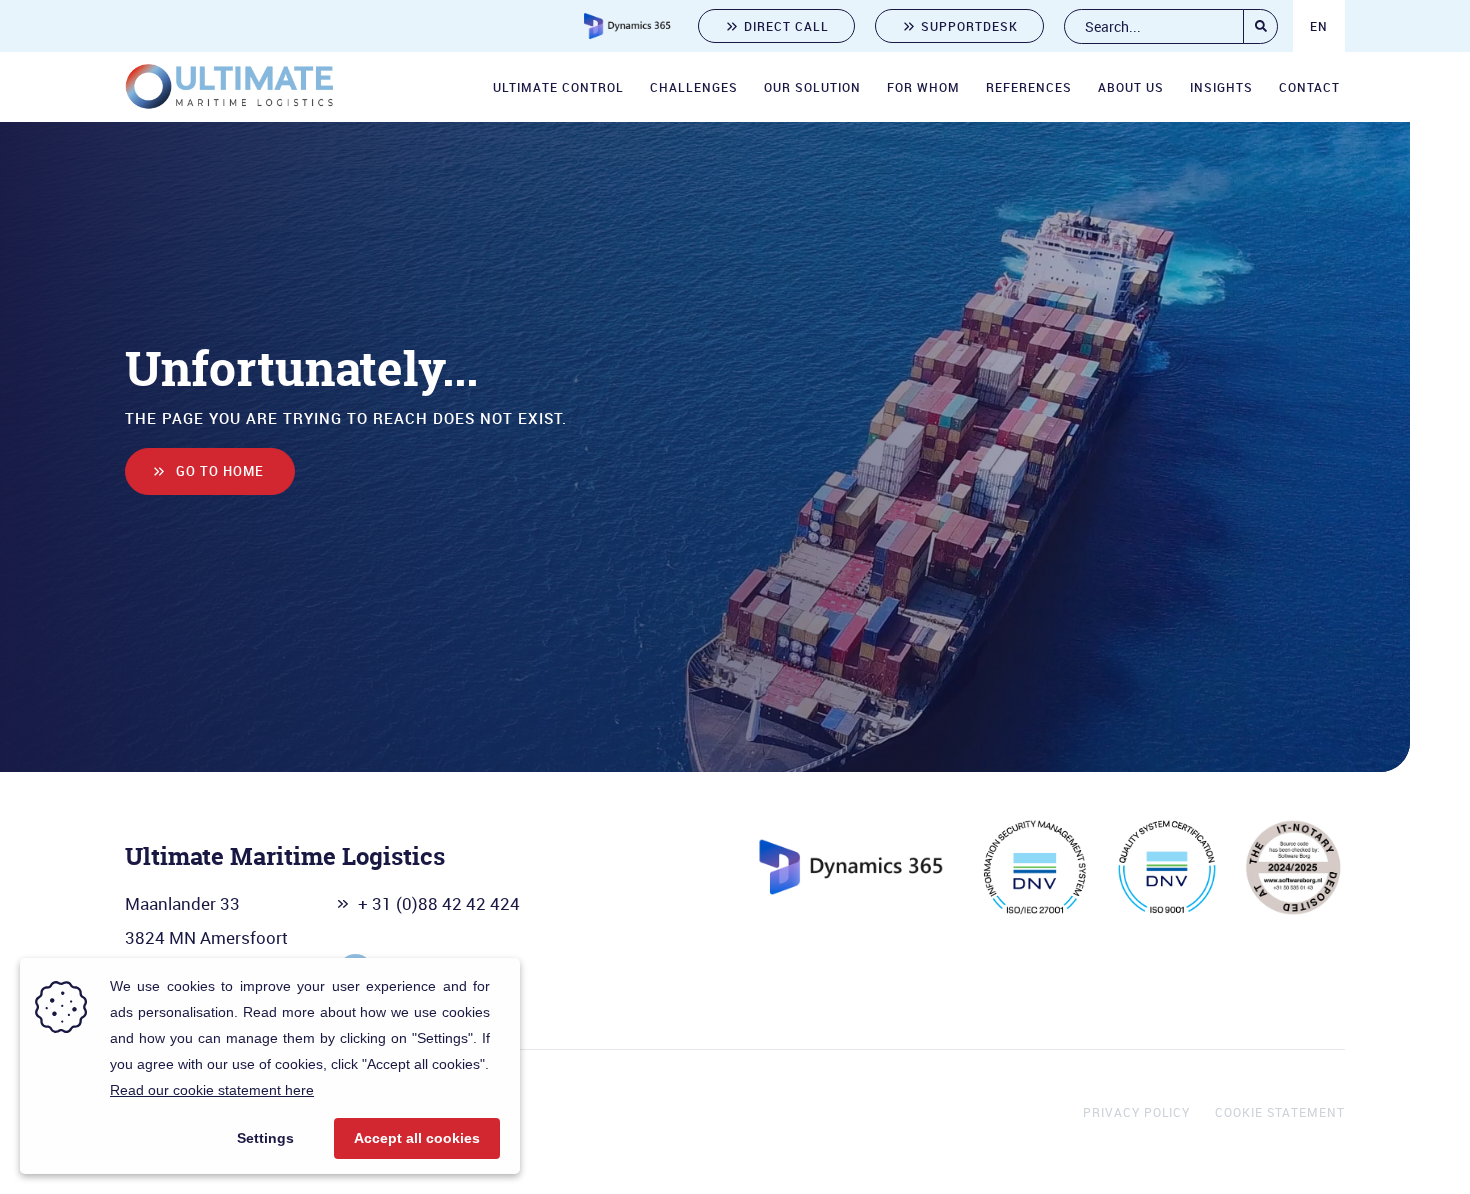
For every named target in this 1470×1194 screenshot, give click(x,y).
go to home (220, 471)
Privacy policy (1136, 1112)
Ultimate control (558, 87)
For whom (923, 87)
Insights (1221, 87)
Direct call (786, 26)
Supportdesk (969, 26)
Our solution (812, 87)
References (1029, 87)
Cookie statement (1280, 1112)
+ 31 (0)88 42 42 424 (439, 903)
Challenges (694, 87)
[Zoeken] (1260, 26)
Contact (1309, 87)
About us (1131, 87)
